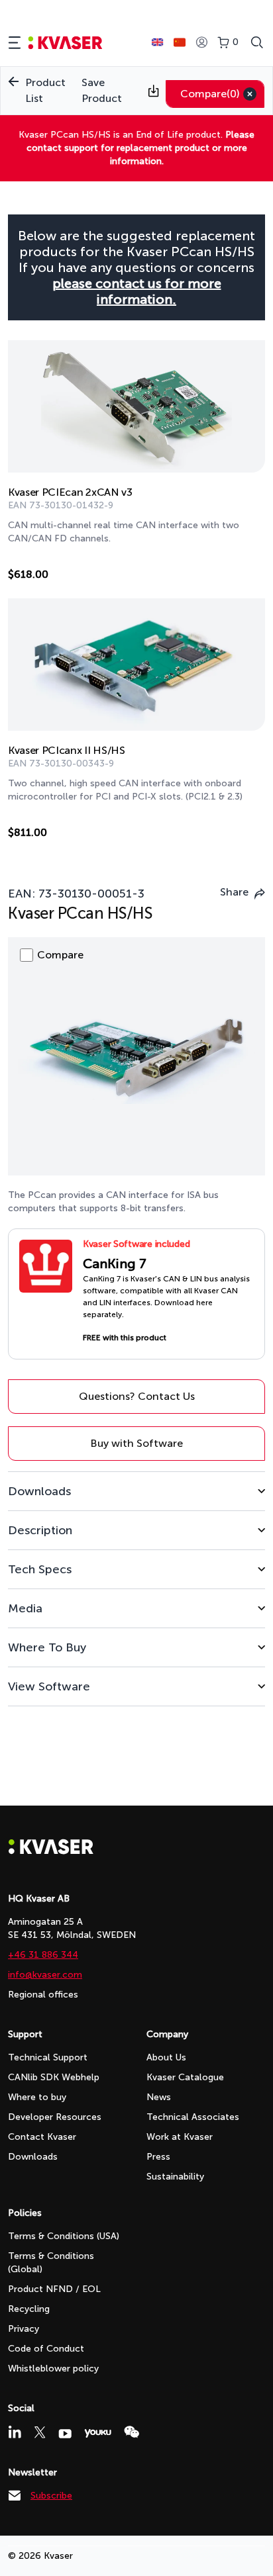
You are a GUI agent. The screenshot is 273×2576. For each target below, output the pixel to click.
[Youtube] (65, 2434)
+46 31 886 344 (43, 1955)
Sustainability (175, 2177)
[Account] (201, 43)
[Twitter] (40, 2432)
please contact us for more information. (137, 291)
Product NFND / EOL (54, 2289)
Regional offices (43, 1995)
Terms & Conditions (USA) (64, 2236)
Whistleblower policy (53, 2369)
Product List (45, 90)
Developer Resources (55, 2117)
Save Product (102, 90)
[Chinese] (180, 42)
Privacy (24, 2329)
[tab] (136, 1491)
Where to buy (37, 2097)
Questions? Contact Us (137, 1396)
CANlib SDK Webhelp (54, 2077)
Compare (210, 94)
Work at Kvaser (180, 2137)
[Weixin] (132, 2432)
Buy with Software (136, 1443)
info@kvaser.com (45, 1975)
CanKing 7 (115, 1264)
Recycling (29, 2309)
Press (158, 2157)
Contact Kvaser (42, 2137)
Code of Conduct (46, 2349)
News (159, 2097)
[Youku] (98, 2433)
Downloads (33, 2157)
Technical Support (48, 2057)
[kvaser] (65, 43)
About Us (166, 2057)
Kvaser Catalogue (185, 2077)
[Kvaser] (51, 1851)
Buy (241, 577)
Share (234, 892)
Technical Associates (193, 2117)
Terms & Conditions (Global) (51, 2263)
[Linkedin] (15, 2432)
